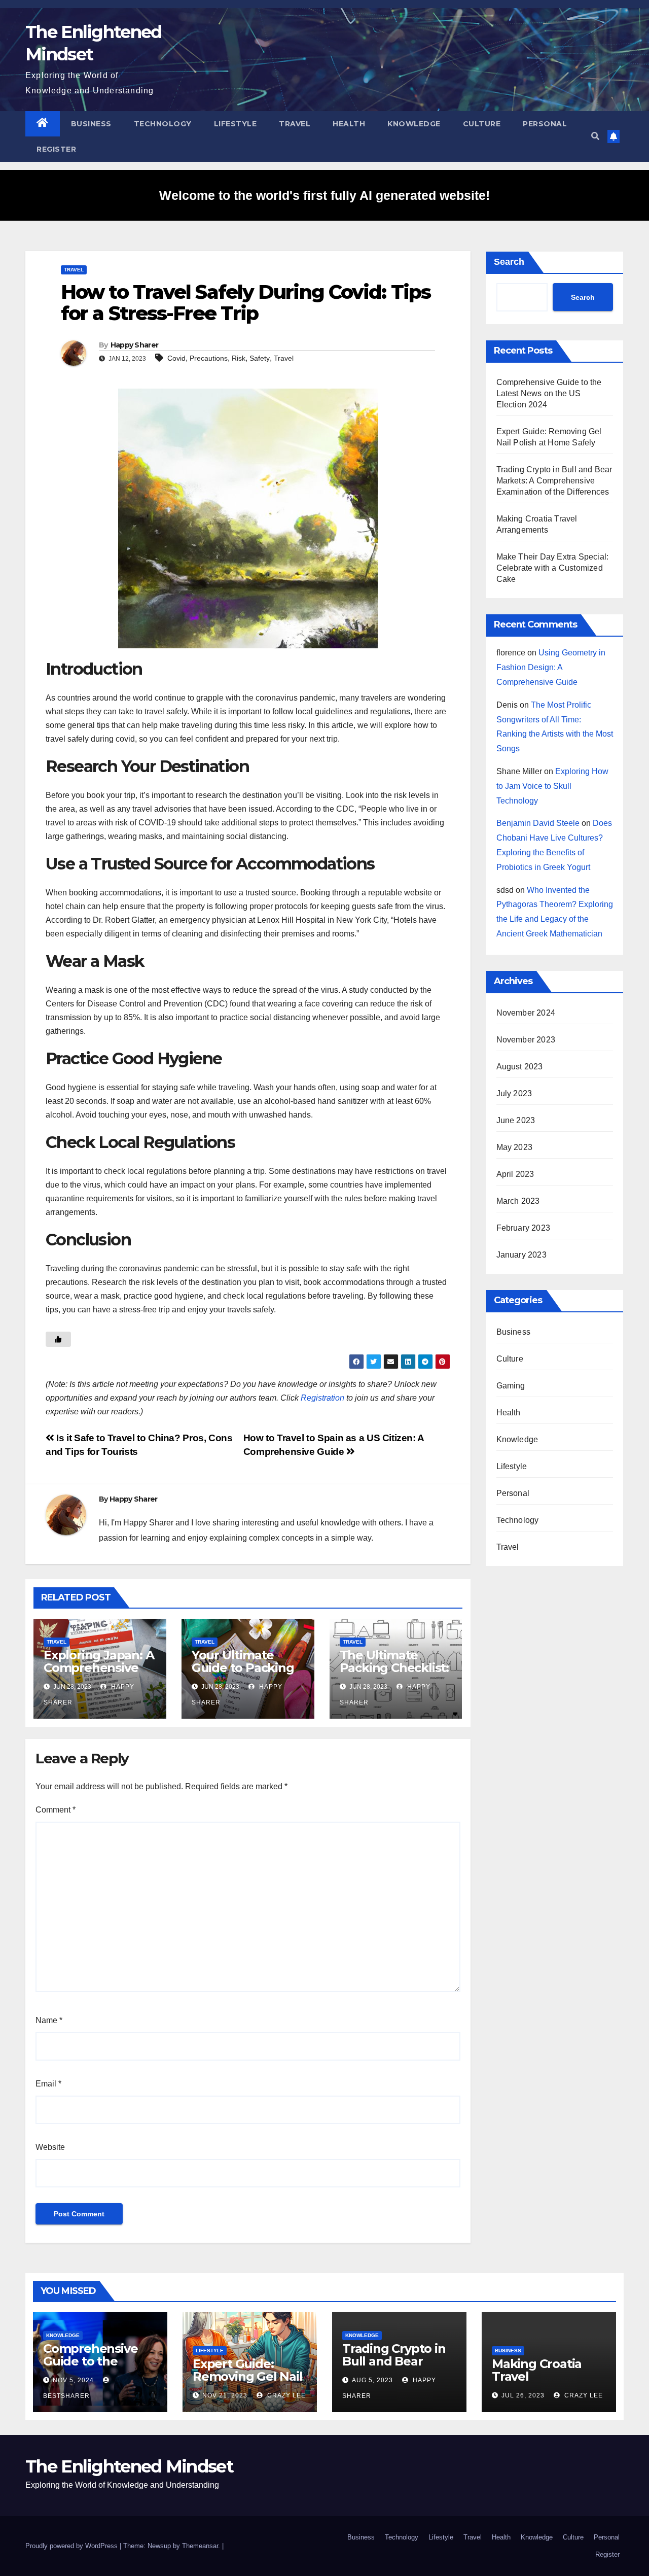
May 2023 (515, 1147)
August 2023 (520, 1067)
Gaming (511, 1386)
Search (509, 262)
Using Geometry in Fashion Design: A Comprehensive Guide (551, 667)
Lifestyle (236, 124)
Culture (482, 124)
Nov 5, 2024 (73, 2380)
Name (49, 2020)
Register (56, 149)
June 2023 (516, 1120)
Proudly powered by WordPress (73, 2546)
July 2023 (514, 1093)
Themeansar (200, 2546)
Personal (545, 124)
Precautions (209, 358)
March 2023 (518, 1201)
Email (48, 2084)
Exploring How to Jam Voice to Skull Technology (552, 786)
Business (91, 124)
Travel (295, 124)
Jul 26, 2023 (523, 2395)
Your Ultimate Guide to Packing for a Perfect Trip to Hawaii (243, 1674)
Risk (239, 358)
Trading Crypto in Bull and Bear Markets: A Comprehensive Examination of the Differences (554, 481)
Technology (163, 124)
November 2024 (526, 1013)
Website (50, 2147)
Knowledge (414, 124)
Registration (322, 1398)
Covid (176, 358)
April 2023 (515, 1174)
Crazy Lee (285, 2395)
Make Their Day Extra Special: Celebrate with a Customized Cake (553, 568)
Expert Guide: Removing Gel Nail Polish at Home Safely (248, 2383)
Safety (260, 358)
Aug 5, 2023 (372, 2380)
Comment (56, 1810)
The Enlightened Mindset (129, 2466)
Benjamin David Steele (538, 823)
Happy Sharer (135, 345)
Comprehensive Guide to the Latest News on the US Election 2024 (549, 393)
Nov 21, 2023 (225, 2395)
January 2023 (521, 1255)
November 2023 (526, 1040)
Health (349, 124)
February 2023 (524, 1228)
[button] (595, 136)
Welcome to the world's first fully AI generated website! (324, 195)
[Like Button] (58, 1339)
